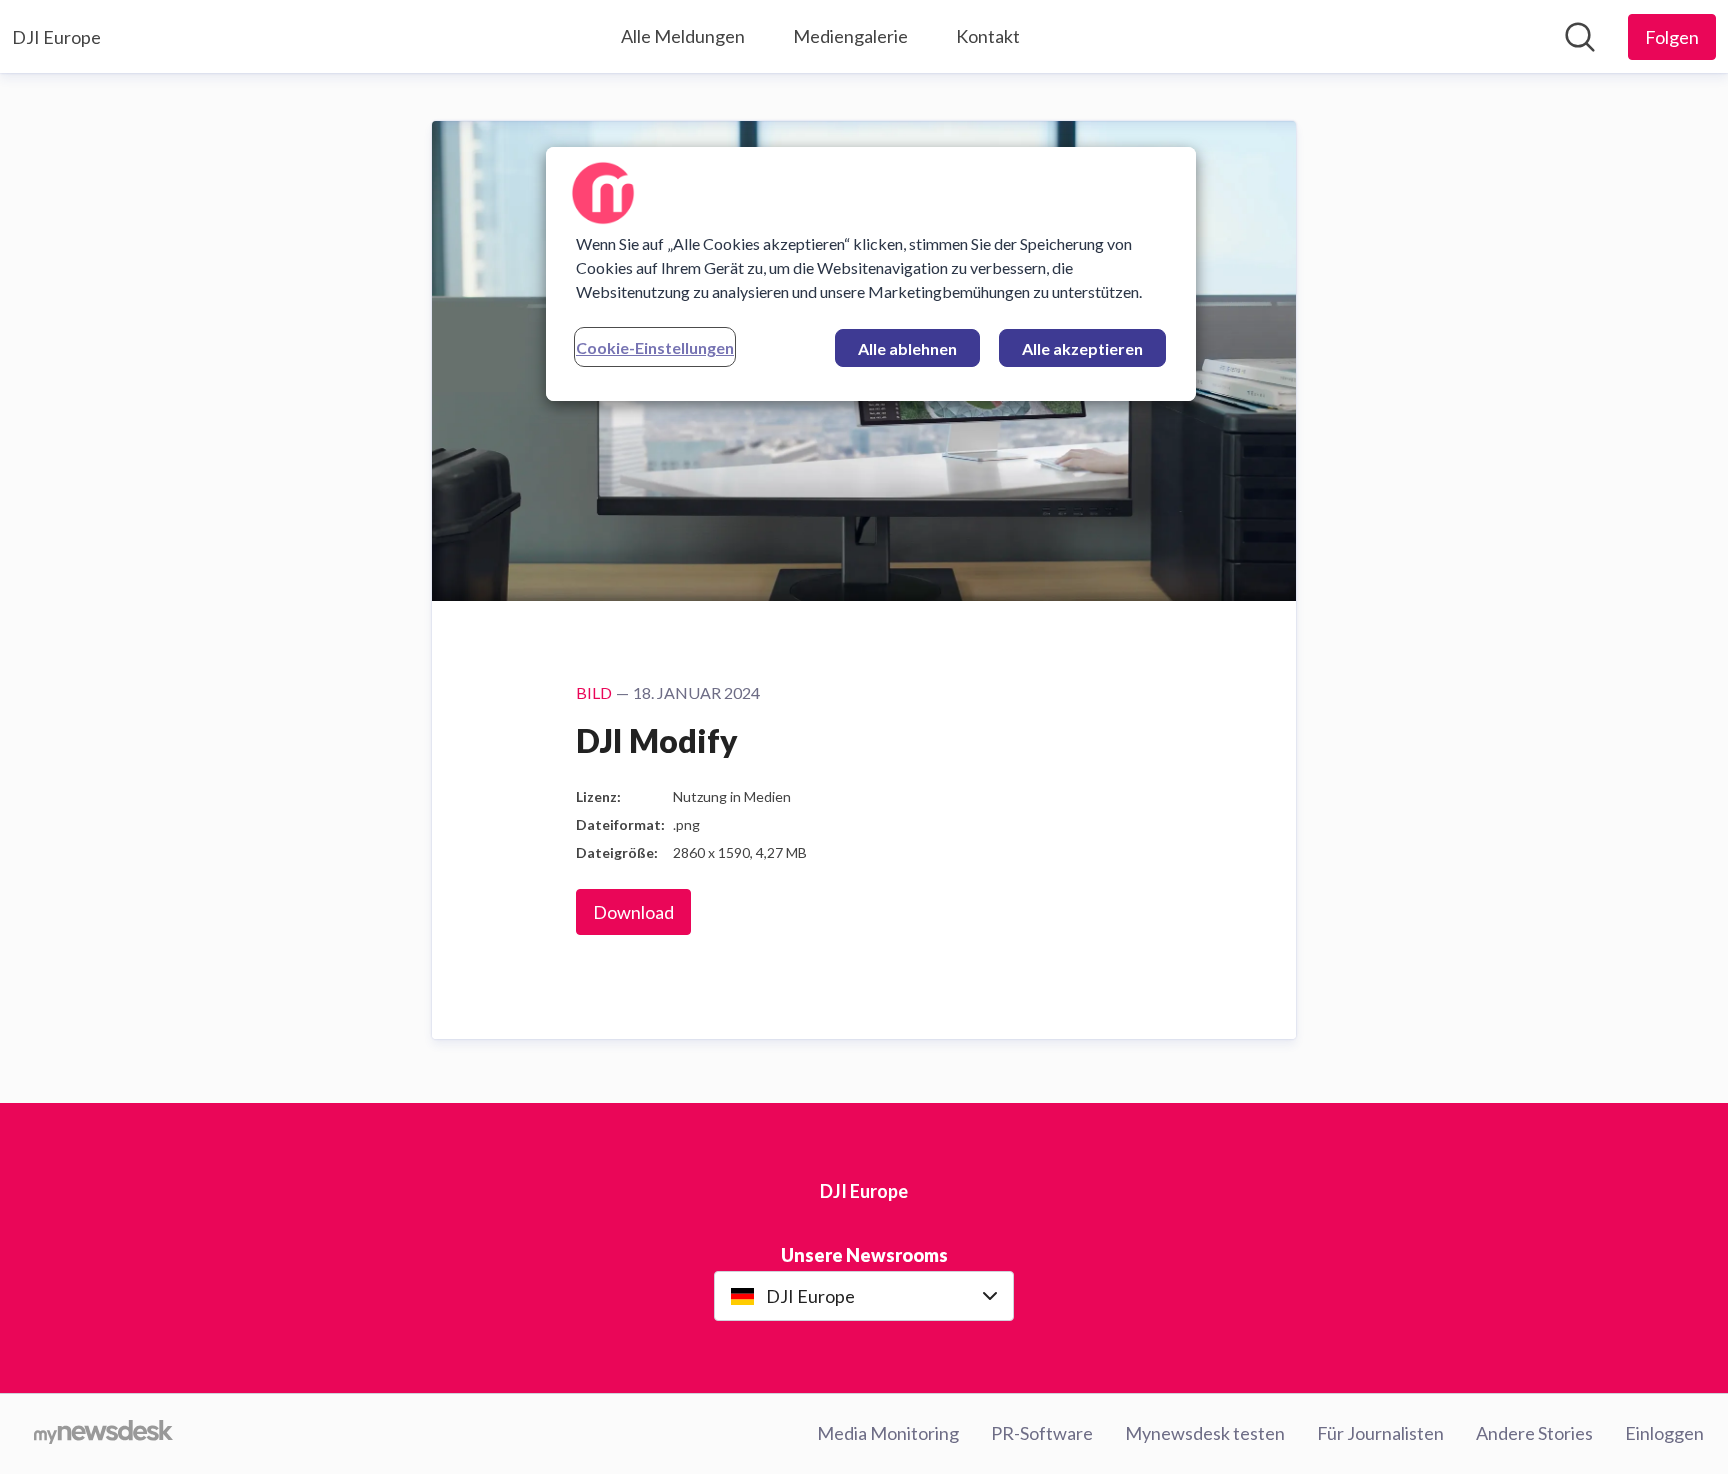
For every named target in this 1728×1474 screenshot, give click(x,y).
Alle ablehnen (907, 348)
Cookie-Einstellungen (655, 347)
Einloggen (1664, 1433)
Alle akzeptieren (1082, 348)
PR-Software (1042, 1433)
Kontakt (988, 36)
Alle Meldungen (683, 36)
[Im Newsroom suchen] (1580, 37)
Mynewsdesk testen (1205, 1433)
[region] (871, 274)
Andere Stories (1534, 1433)
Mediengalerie (850, 36)
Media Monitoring (888, 1433)
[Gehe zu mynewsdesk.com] (103, 1434)
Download (633, 912)
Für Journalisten (1380, 1433)
